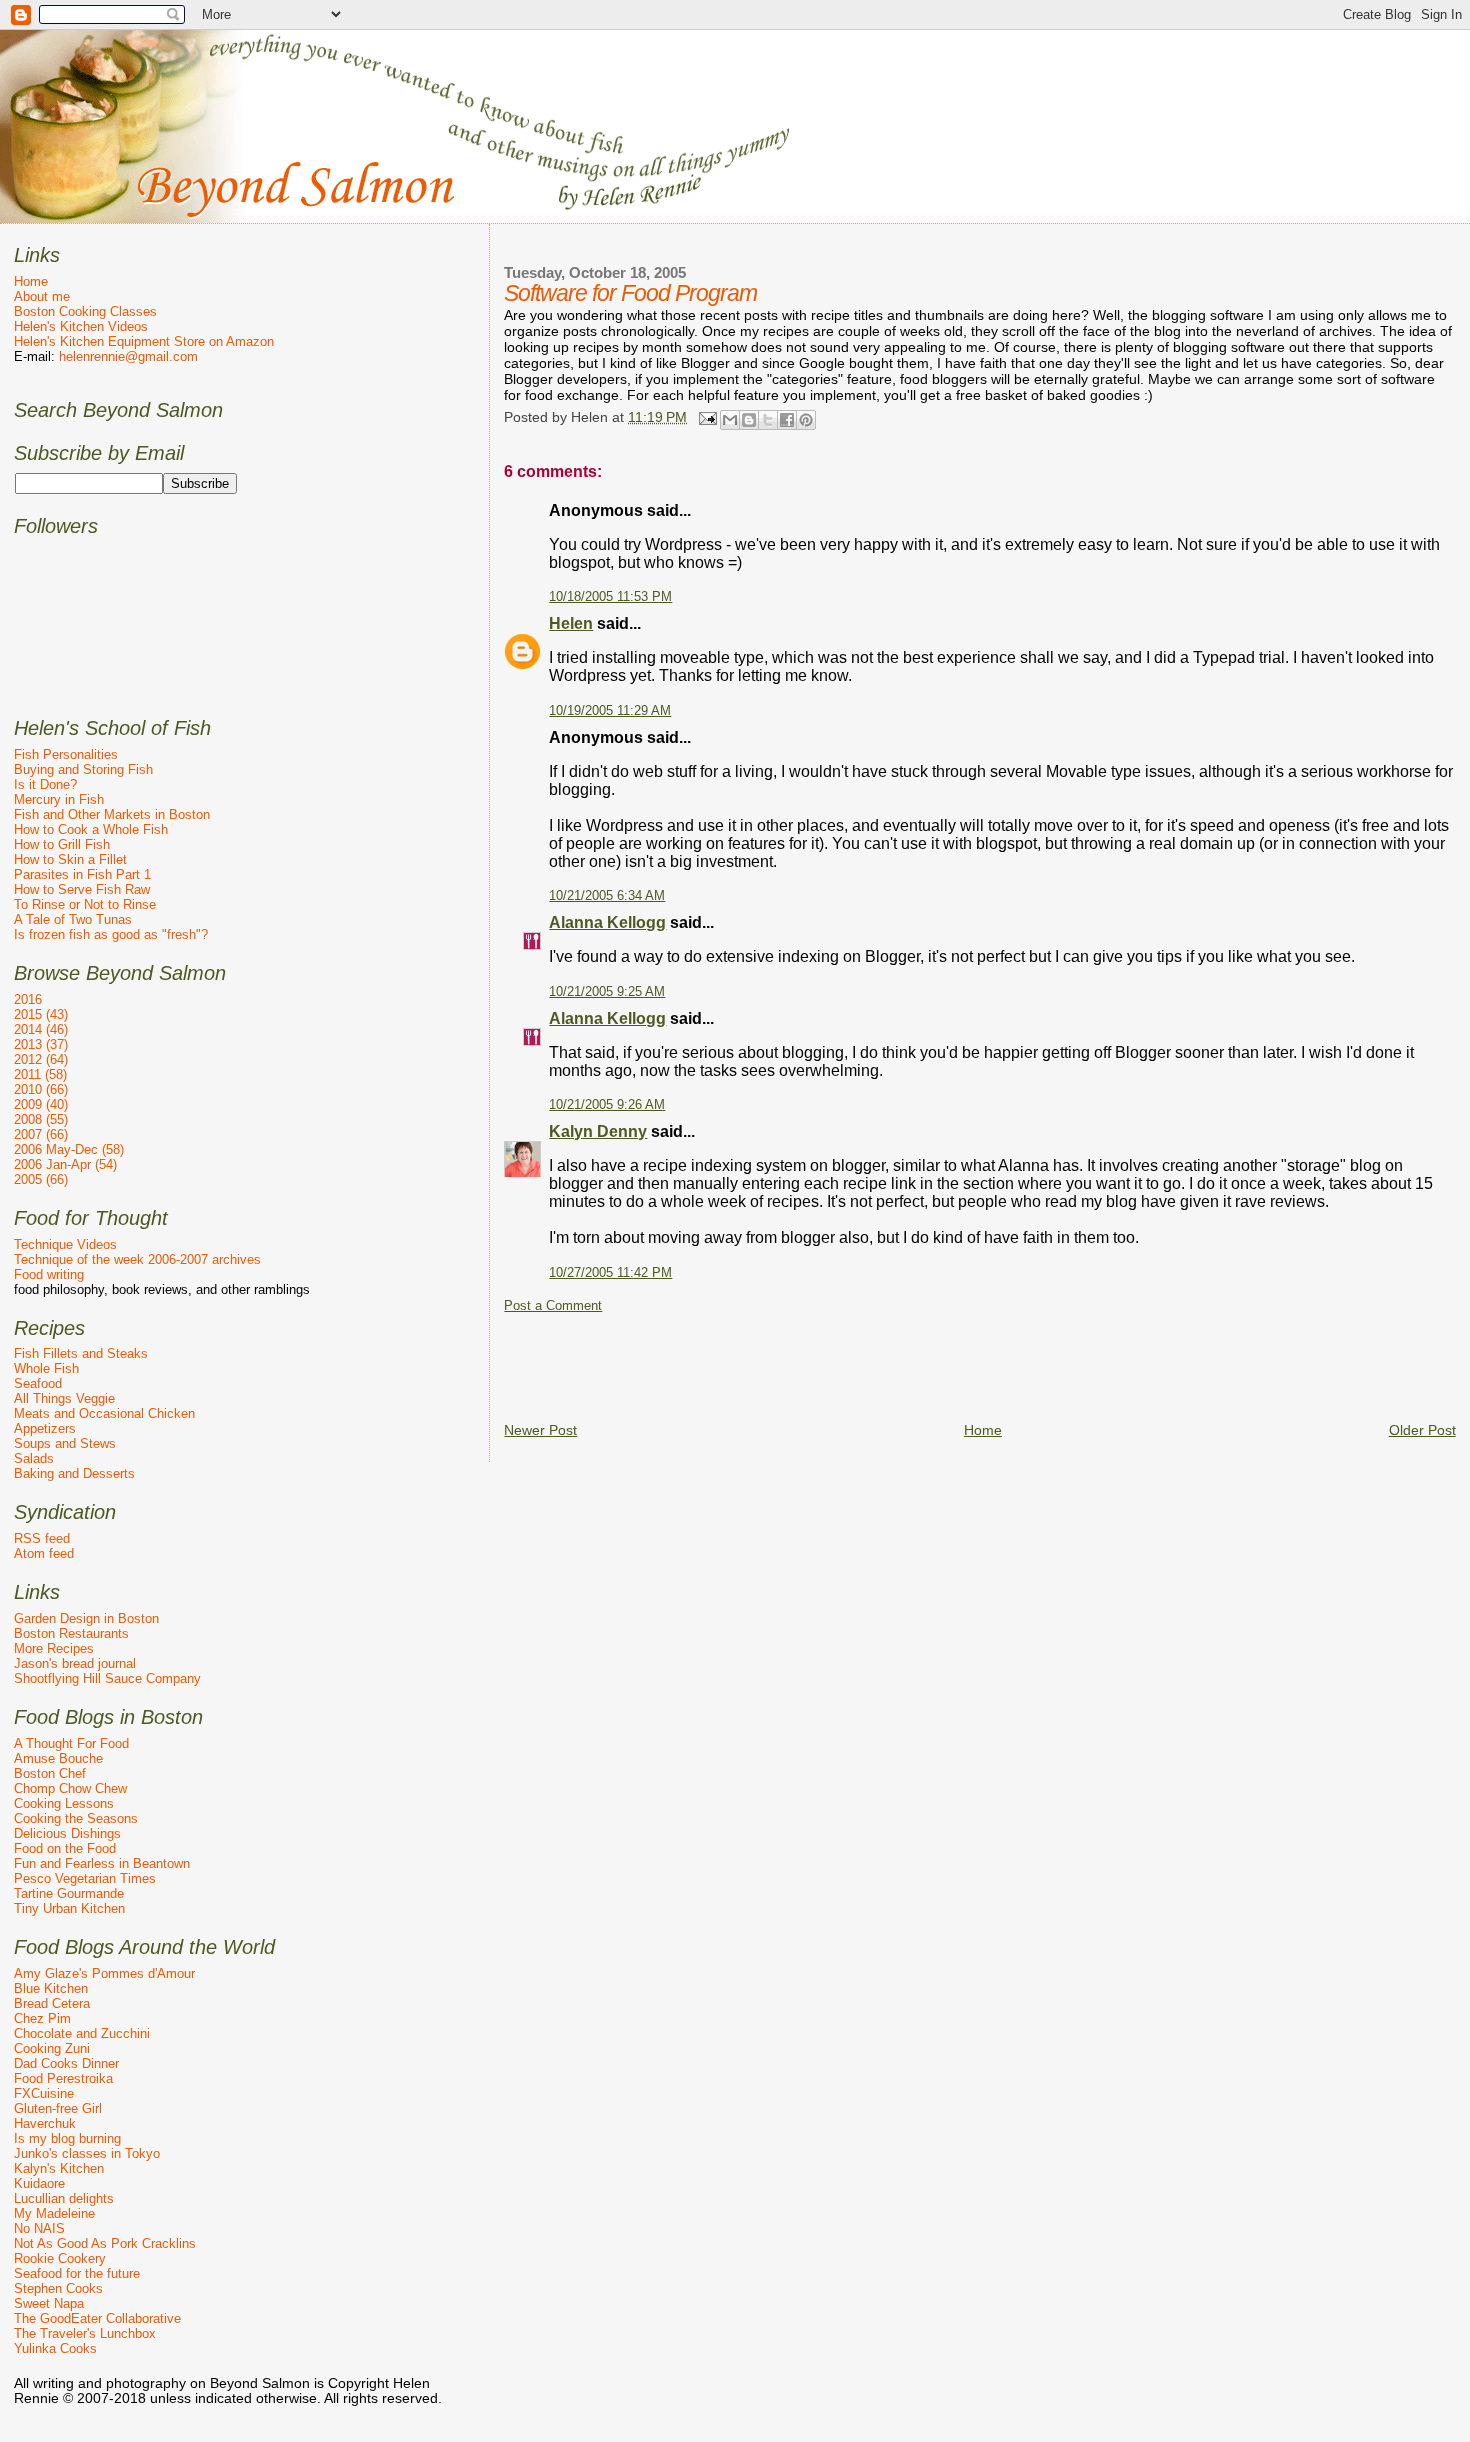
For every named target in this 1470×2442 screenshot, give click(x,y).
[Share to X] (768, 420)
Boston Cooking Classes (85, 311)
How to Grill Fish (62, 844)
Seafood (38, 1383)
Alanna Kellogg (607, 922)
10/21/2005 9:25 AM (607, 992)
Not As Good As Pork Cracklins (105, 2243)
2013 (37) (41, 1044)
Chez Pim (42, 2018)
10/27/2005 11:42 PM (610, 1273)
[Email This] (730, 420)
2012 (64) (41, 1059)
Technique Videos (65, 1244)
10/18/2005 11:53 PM (610, 597)
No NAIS (39, 2228)
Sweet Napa (49, 2303)
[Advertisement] (868, 1359)
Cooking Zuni (52, 2048)
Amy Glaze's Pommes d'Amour (104, 1973)
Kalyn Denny (598, 1131)
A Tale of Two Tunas (73, 919)
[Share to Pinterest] (806, 420)
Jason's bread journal (75, 1663)
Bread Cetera (52, 2003)
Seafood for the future (77, 2273)
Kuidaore (39, 2183)
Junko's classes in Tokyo (87, 2153)
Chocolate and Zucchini (82, 2033)
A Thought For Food (71, 1743)
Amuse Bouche (58, 1758)
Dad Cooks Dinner (66, 2063)
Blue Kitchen (51, 1988)
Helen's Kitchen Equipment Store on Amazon (144, 341)
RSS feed (42, 1538)
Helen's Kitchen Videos (81, 326)
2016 (28, 999)
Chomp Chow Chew (70, 1788)
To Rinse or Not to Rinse (85, 904)
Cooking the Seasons (76, 1818)
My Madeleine (54, 2213)
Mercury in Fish (59, 799)
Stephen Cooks (58, 2288)
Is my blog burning (67, 2138)
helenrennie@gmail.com (128, 356)
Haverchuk (45, 2123)
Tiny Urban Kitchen (69, 1908)
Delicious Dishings (67, 1833)
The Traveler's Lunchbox (85, 2333)
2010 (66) (41, 1089)
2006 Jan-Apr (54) (65, 1164)
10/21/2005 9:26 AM (607, 1105)
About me (42, 296)
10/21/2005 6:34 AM (607, 896)
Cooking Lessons (64, 1803)
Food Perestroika (63, 2078)
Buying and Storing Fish (83, 769)
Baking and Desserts (74, 1473)
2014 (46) (41, 1029)
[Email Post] (705, 417)
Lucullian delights (64, 2198)
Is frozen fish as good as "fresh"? (111, 934)
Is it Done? (45, 784)
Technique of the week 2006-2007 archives (137, 1259)
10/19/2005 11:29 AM (610, 711)
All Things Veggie (64, 1398)
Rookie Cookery (60, 2258)
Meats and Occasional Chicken (104, 1413)
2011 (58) (40, 1074)
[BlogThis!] (749, 420)
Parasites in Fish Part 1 (82, 874)
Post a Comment (553, 1306)
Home (983, 1430)
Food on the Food (65, 1848)
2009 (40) (41, 1104)
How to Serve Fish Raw (82, 889)
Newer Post (540, 1430)
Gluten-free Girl (58, 2108)
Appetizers (45, 1428)
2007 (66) (41, 1134)
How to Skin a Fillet (70, 859)
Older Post (1422, 1430)
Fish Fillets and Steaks (81, 1353)
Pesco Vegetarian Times (85, 1878)
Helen (571, 623)
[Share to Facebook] (787, 420)
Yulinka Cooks (55, 2348)
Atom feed (44, 1553)
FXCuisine (44, 2093)
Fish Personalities (66, 754)
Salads (34, 1458)
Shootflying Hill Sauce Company (107, 1678)
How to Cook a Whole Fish (91, 829)
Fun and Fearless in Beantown (102, 1863)
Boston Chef (50, 1773)
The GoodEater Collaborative (97, 2318)
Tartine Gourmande (69, 1893)
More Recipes (54, 1648)
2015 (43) (41, 1014)
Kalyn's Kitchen (59, 2168)
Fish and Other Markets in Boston (112, 814)
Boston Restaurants (71, 1633)
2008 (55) (41, 1119)
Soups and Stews (65, 1443)
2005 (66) (41, 1179)
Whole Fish (46, 1368)
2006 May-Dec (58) (69, 1149)
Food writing (49, 1274)
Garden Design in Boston (86, 1618)
